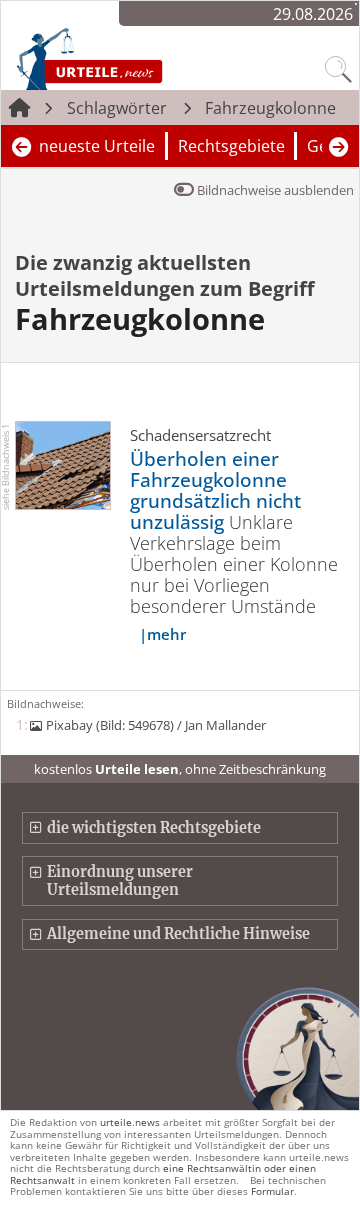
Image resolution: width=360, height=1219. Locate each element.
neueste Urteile (97, 146)
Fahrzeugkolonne (270, 108)
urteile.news (130, 1122)
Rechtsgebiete (231, 146)
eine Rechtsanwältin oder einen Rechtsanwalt (163, 1173)
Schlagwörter (117, 108)
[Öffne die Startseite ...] (131, 58)
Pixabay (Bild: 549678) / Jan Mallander (155, 725)
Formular (272, 1191)
